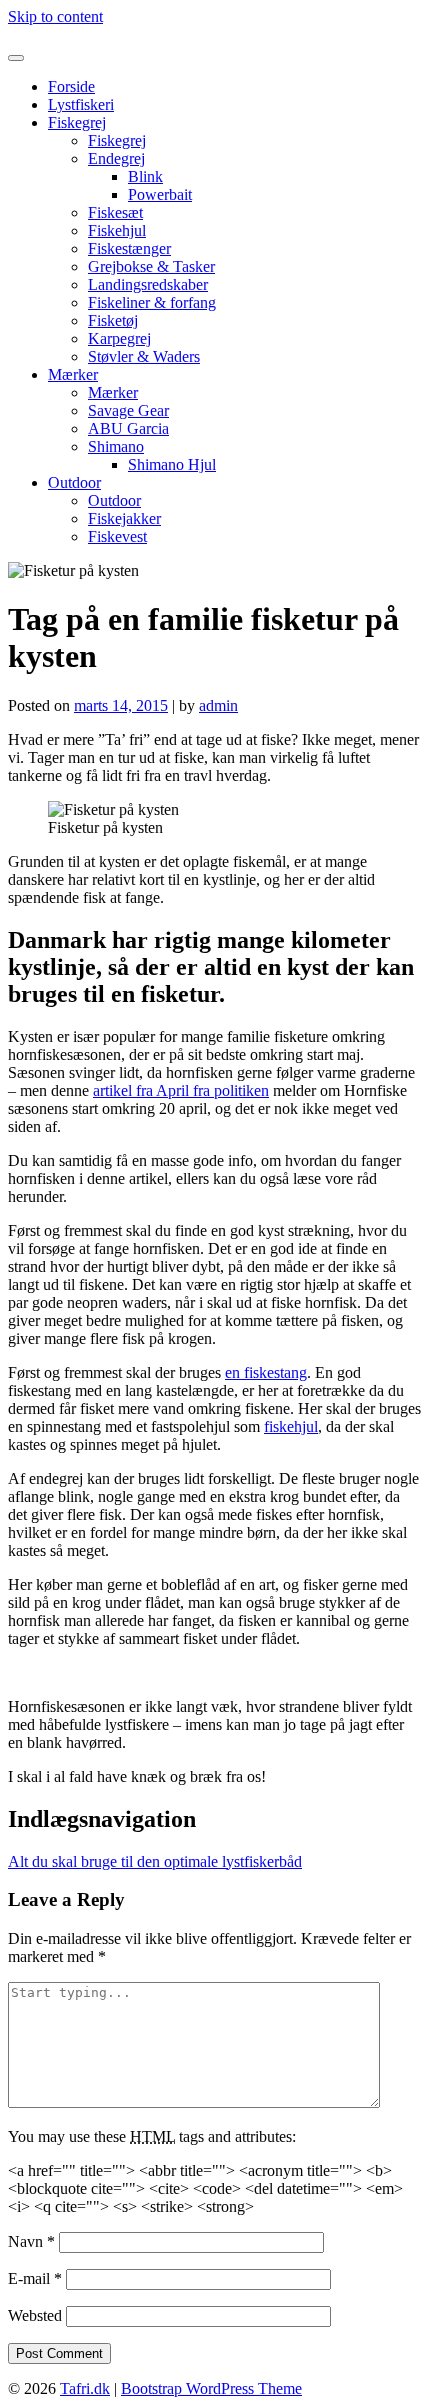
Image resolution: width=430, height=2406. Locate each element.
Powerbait (160, 194)
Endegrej (116, 158)
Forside (71, 86)
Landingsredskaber (148, 284)
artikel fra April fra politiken (181, 1090)
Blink (145, 176)
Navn (31, 2241)
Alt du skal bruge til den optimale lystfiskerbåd (155, 1861)
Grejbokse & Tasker (151, 266)
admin (218, 705)
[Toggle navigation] (16, 58)
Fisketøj (113, 320)
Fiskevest (117, 536)
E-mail (35, 2278)
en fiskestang (266, 1372)
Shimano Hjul (172, 464)
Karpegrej (119, 338)
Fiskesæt (115, 212)
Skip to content (55, 16)
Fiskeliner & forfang (152, 302)
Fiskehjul (117, 230)
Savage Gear (128, 410)
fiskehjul (291, 1426)
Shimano (116, 446)
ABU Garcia (128, 428)
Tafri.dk (33, 34)
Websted (35, 2315)
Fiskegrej (77, 122)
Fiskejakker (124, 518)
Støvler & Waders (144, 356)
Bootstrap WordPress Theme (211, 2388)
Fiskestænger (129, 248)
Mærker (73, 374)
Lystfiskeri (81, 104)
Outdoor (74, 482)
